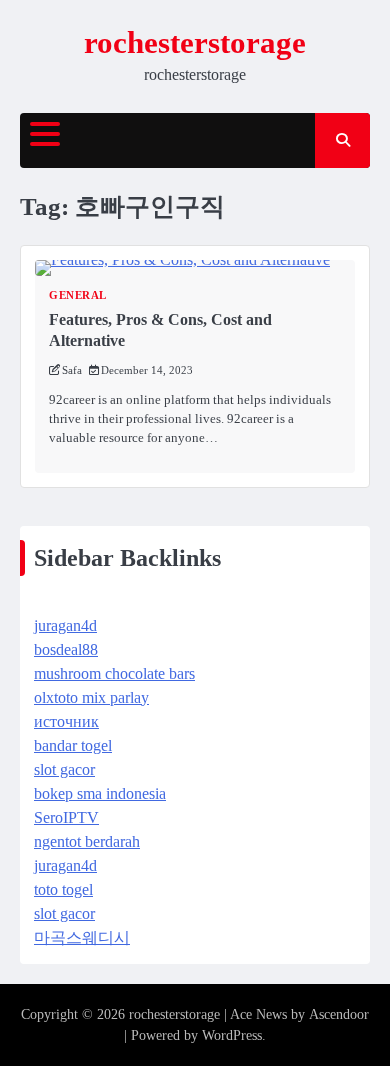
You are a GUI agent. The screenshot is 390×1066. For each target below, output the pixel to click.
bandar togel (73, 745)
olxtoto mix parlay (91, 697)
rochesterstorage (195, 42)
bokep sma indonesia (100, 793)
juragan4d (65, 625)
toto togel (63, 889)
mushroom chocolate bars (114, 673)
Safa (72, 370)
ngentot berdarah (87, 841)
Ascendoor (339, 1014)
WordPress (232, 1035)
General (78, 295)
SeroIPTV (66, 817)
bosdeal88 (66, 649)
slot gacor (64, 769)
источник (66, 721)
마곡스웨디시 (82, 937)
